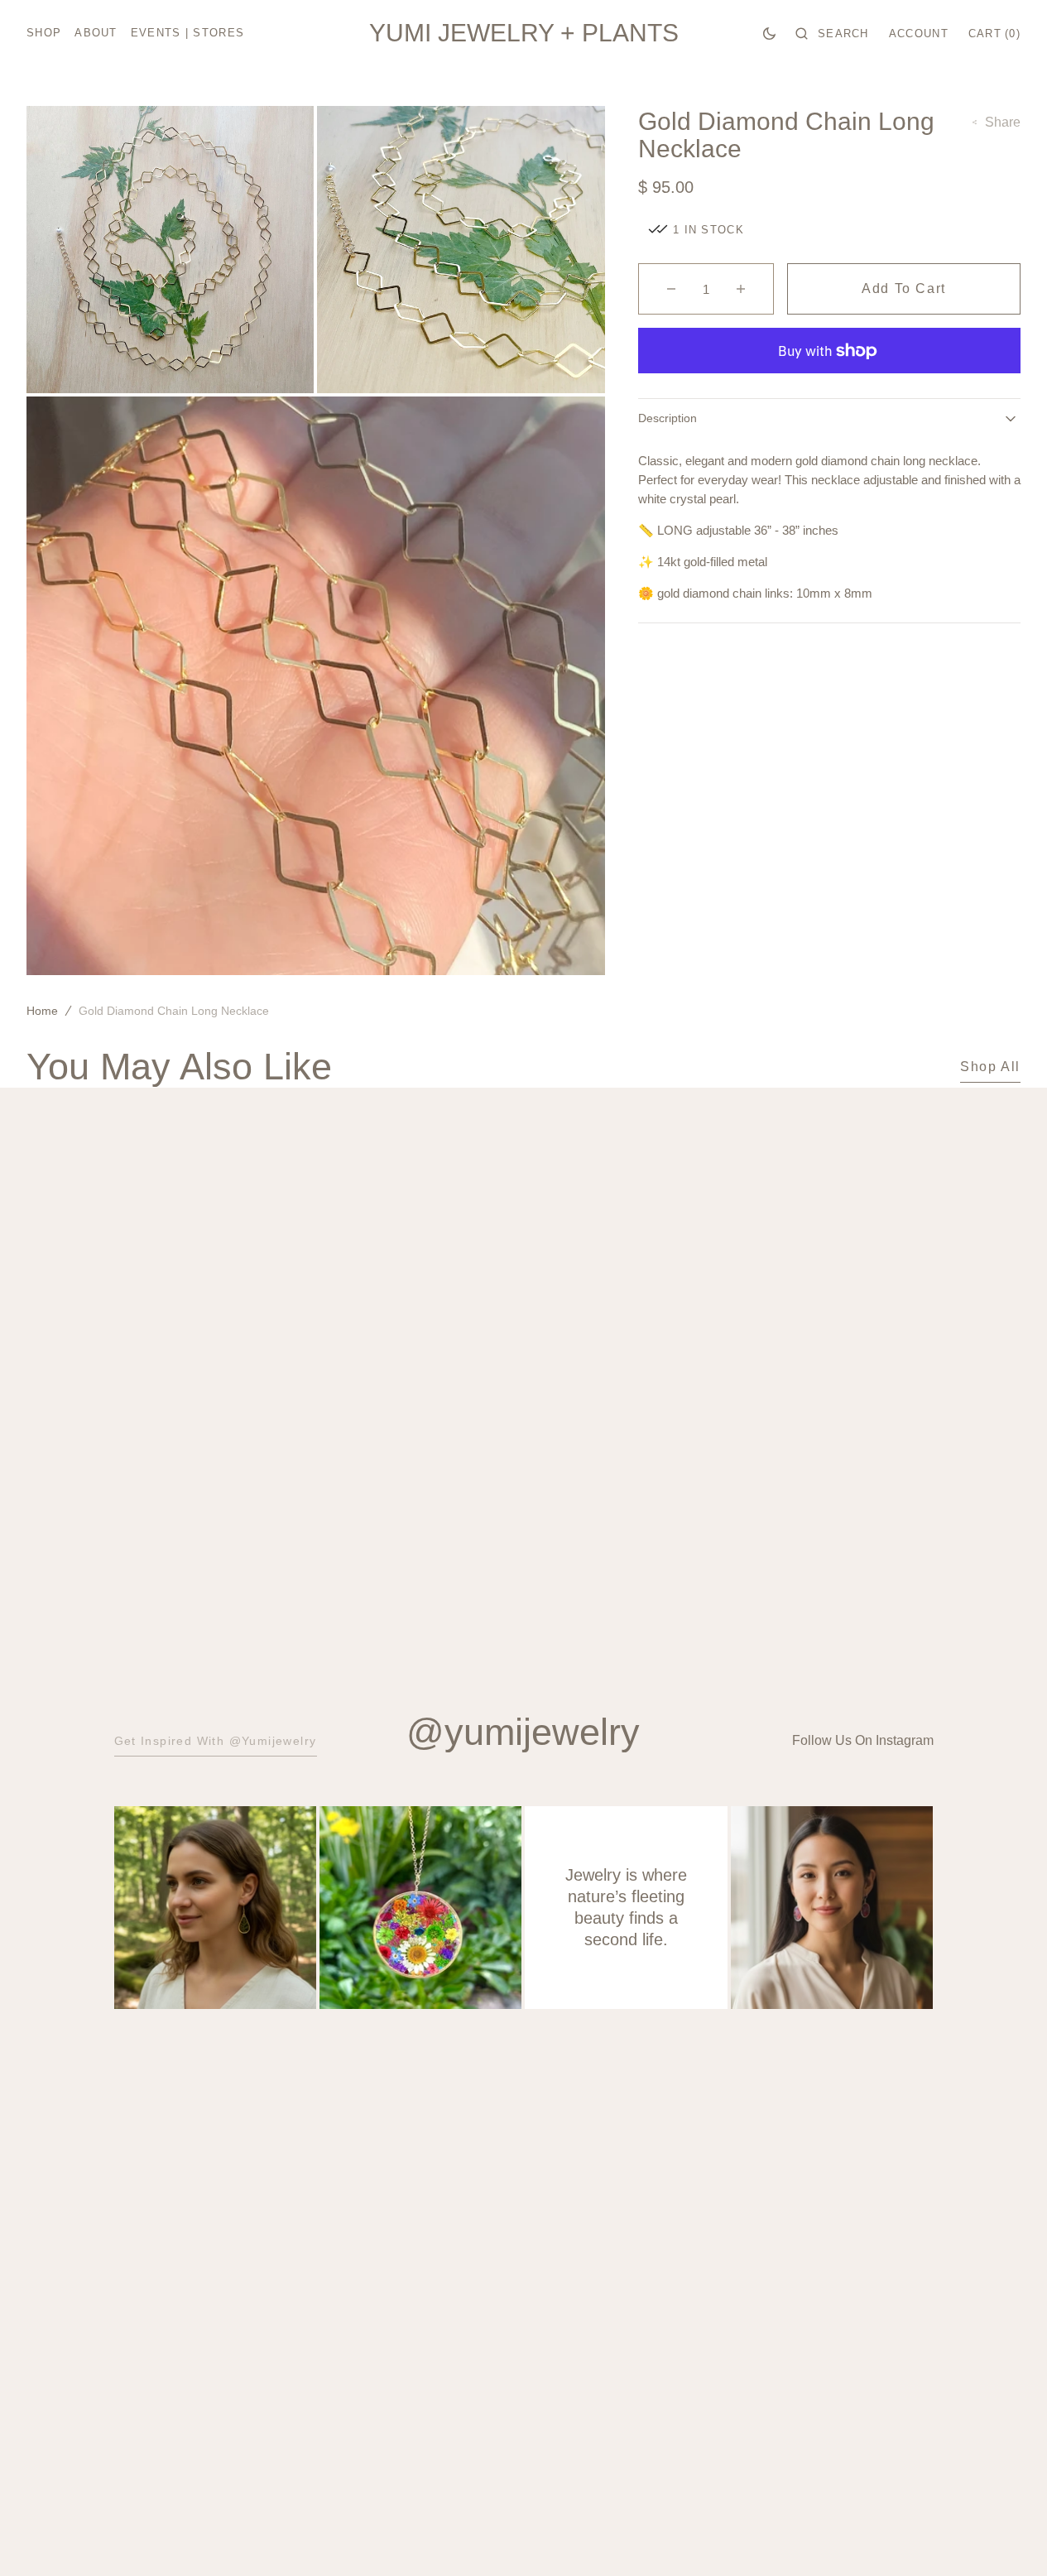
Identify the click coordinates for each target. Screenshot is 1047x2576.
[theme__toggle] (769, 33)
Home (42, 1011)
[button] (832, 33)
